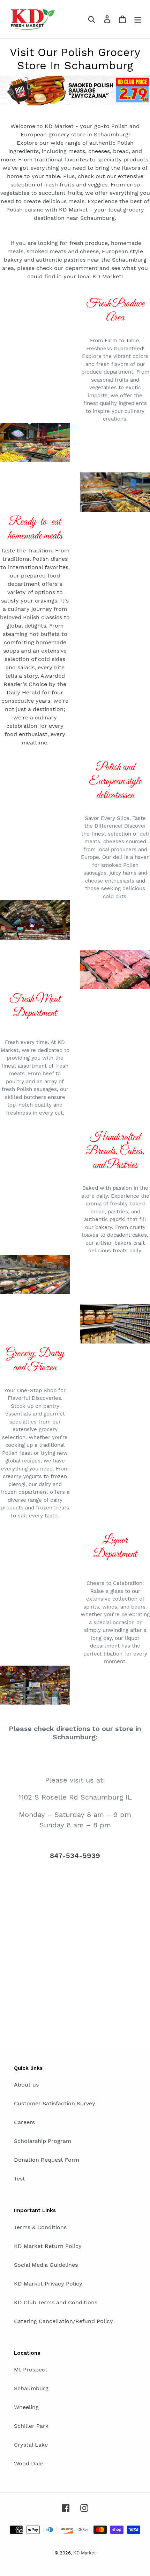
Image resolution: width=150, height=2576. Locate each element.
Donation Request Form (47, 2160)
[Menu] (138, 19)
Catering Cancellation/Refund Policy (63, 2321)
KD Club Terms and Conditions (56, 2302)
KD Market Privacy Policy (48, 2284)
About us (26, 2085)
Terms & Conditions (40, 2227)
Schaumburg (31, 2388)
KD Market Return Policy (48, 2246)
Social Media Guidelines (46, 2265)
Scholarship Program (43, 2141)
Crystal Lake (31, 2445)
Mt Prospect (31, 2370)
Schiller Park (31, 2426)
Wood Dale (29, 2463)
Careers (24, 2122)
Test (20, 2179)
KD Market (85, 2553)
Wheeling (26, 2407)
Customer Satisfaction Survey (55, 2103)
